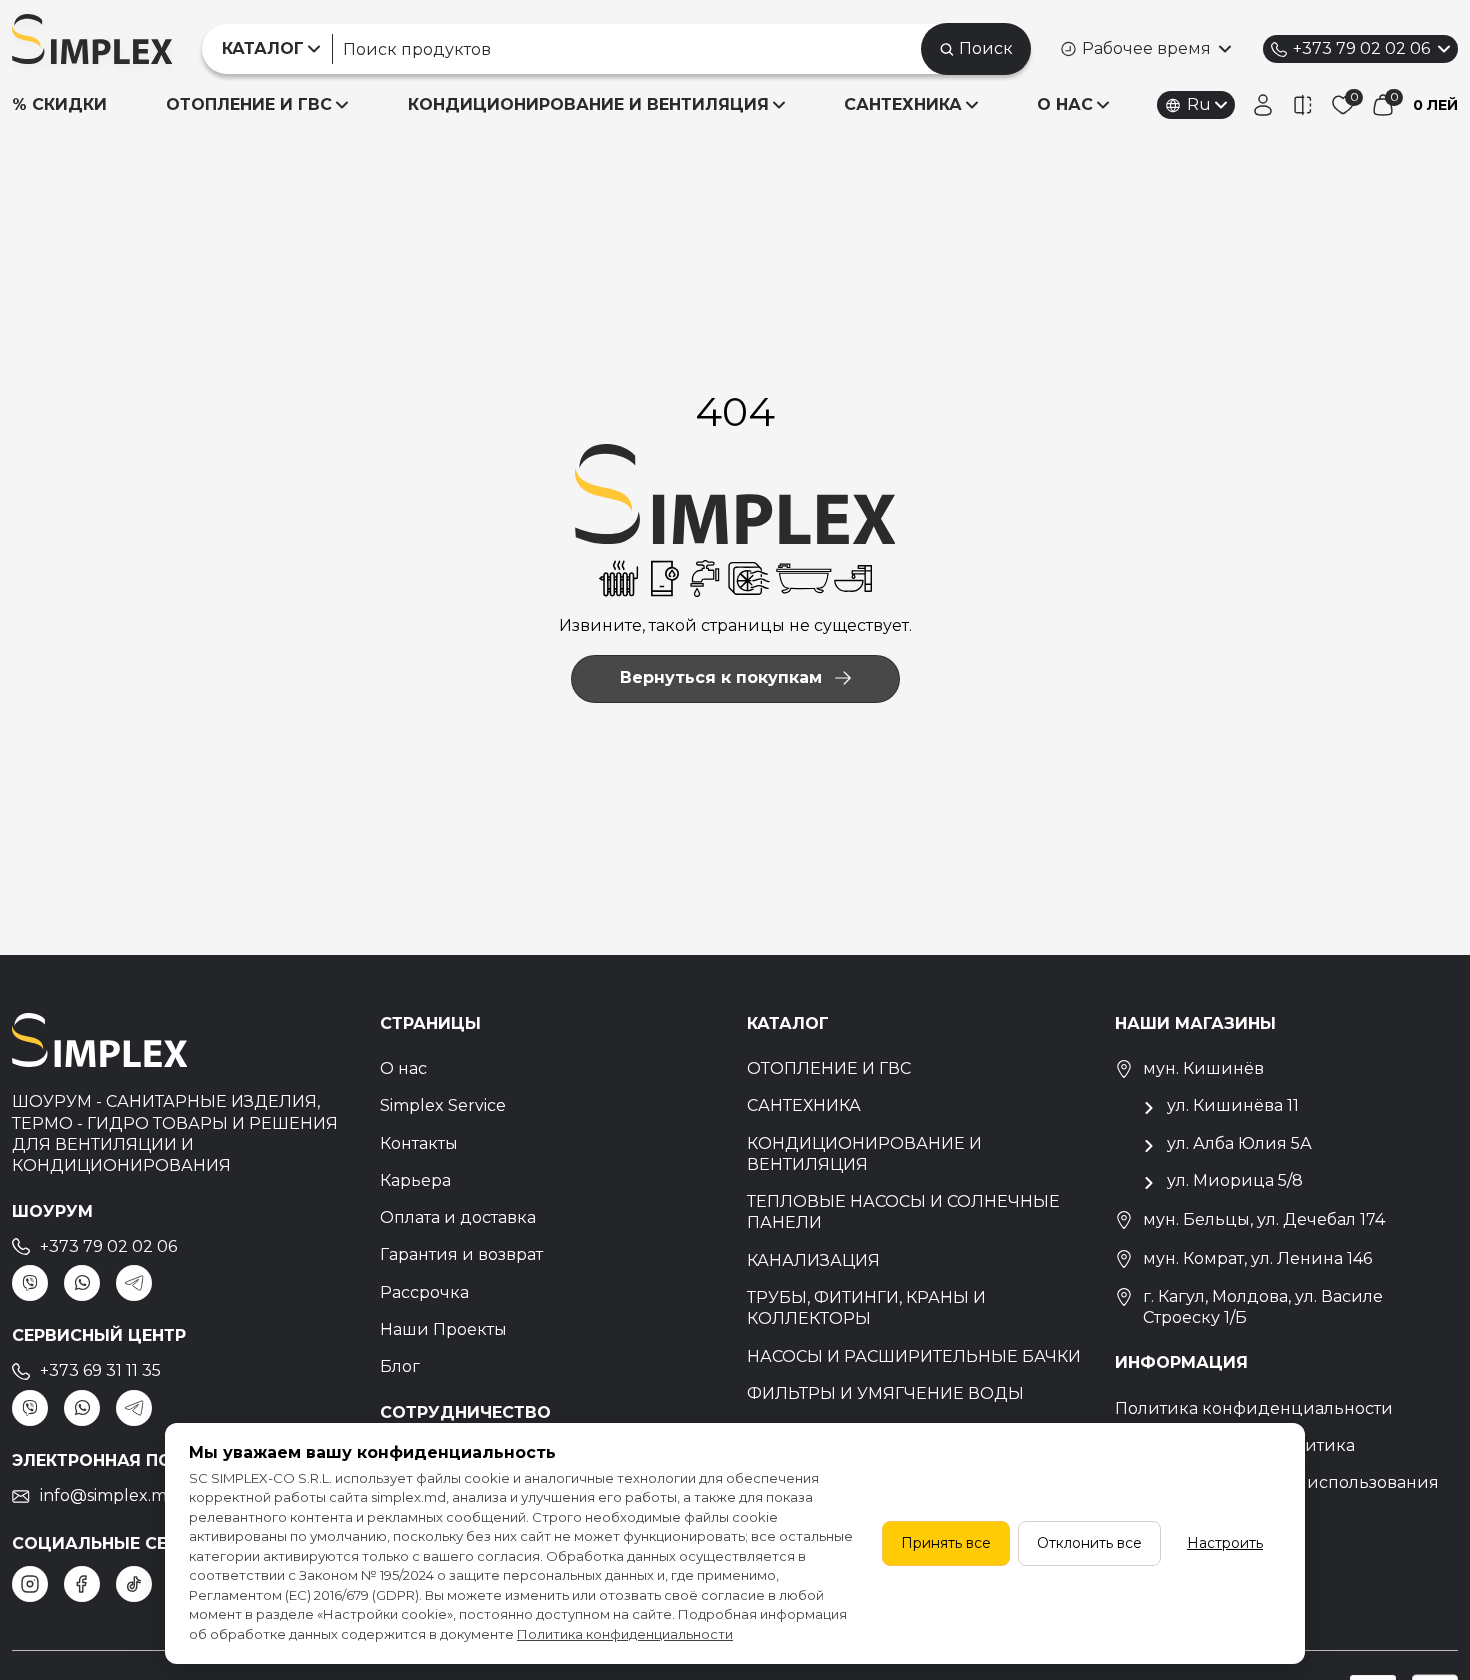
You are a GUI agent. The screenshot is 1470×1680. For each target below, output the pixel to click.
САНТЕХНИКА (903, 104)
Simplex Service (443, 1105)
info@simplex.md (109, 1495)
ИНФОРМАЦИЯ (1181, 1362)
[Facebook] (82, 1584)
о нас (1065, 104)
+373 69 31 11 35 (100, 1370)
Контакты (419, 1143)
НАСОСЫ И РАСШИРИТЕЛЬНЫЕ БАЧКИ (914, 1356)
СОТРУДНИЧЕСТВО (465, 1412)
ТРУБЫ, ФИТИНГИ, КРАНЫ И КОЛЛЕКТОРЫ (866, 1308)
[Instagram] (30, 1584)
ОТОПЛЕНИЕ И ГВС (249, 104)
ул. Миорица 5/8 (1235, 1180)
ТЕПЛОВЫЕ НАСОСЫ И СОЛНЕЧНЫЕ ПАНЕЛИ (903, 1212)
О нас (403, 1068)
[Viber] (30, 1283)
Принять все (946, 1543)
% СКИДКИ (59, 104)
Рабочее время (1146, 48)
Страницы (430, 1023)
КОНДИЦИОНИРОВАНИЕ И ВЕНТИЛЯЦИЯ (588, 104)
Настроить (1225, 1543)
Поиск (986, 48)
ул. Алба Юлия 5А (1239, 1143)
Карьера (415, 1180)
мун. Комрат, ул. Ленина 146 (1257, 1258)
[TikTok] (134, 1584)
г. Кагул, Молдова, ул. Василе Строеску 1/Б (1263, 1307)
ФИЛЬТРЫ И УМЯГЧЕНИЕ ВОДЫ (885, 1393)
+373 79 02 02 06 (1361, 48)
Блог (400, 1366)
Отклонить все (1089, 1543)
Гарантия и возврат (461, 1254)
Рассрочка (424, 1292)
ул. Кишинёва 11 (1233, 1105)
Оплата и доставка (458, 1217)
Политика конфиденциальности (1254, 1408)
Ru (1199, 104)
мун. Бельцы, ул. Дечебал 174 (1264, 1219)
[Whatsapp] (82, 1283)
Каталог (788, 1023)
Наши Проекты (443, 1329)
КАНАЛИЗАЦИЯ (813, 1260)
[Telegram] (134, 1283)
